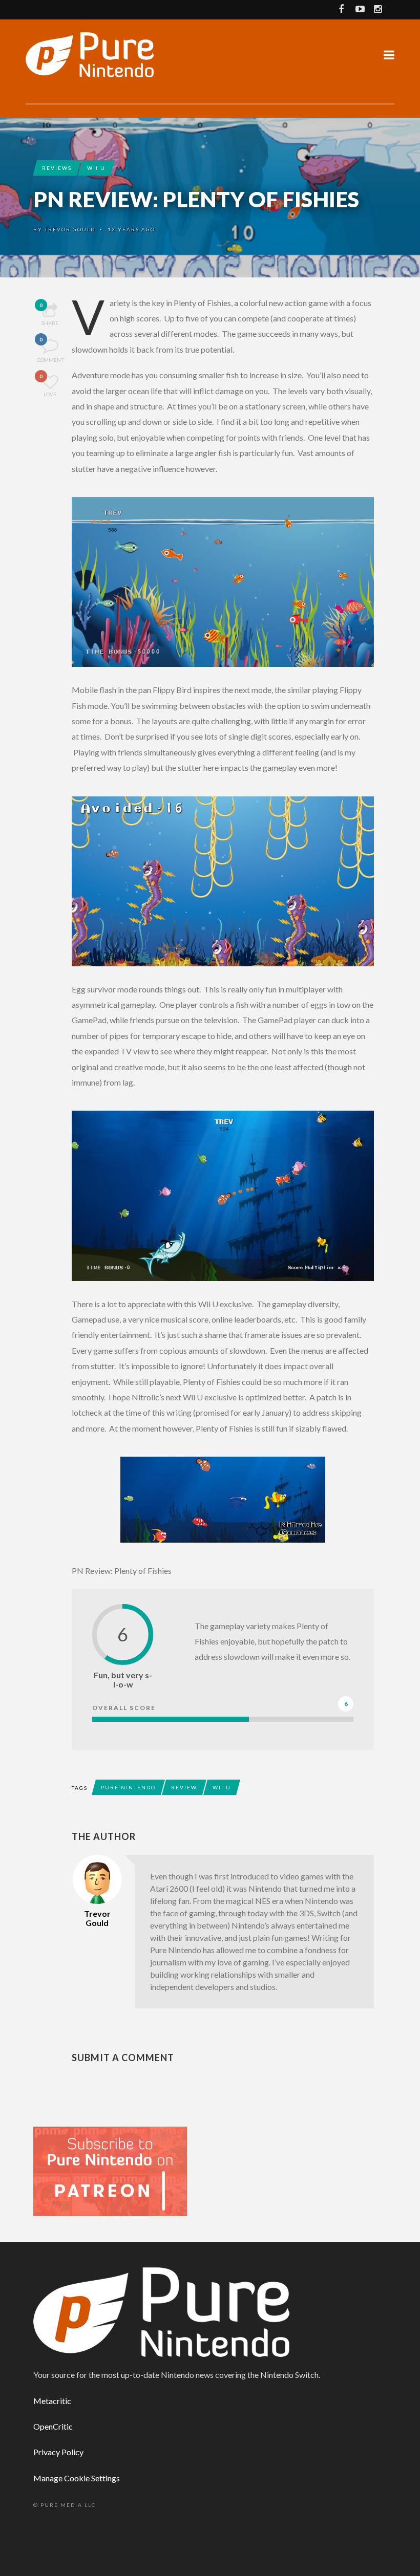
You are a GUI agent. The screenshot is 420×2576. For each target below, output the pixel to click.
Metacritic (52, 2401)
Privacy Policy (58, 2452)
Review (184, 1787)
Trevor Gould (70, 229)
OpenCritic (53, 2426)
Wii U (96, 168)
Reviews (57, 168)
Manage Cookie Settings (77, 2478)
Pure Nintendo (128, 1787)
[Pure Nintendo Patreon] (110, 2170)
